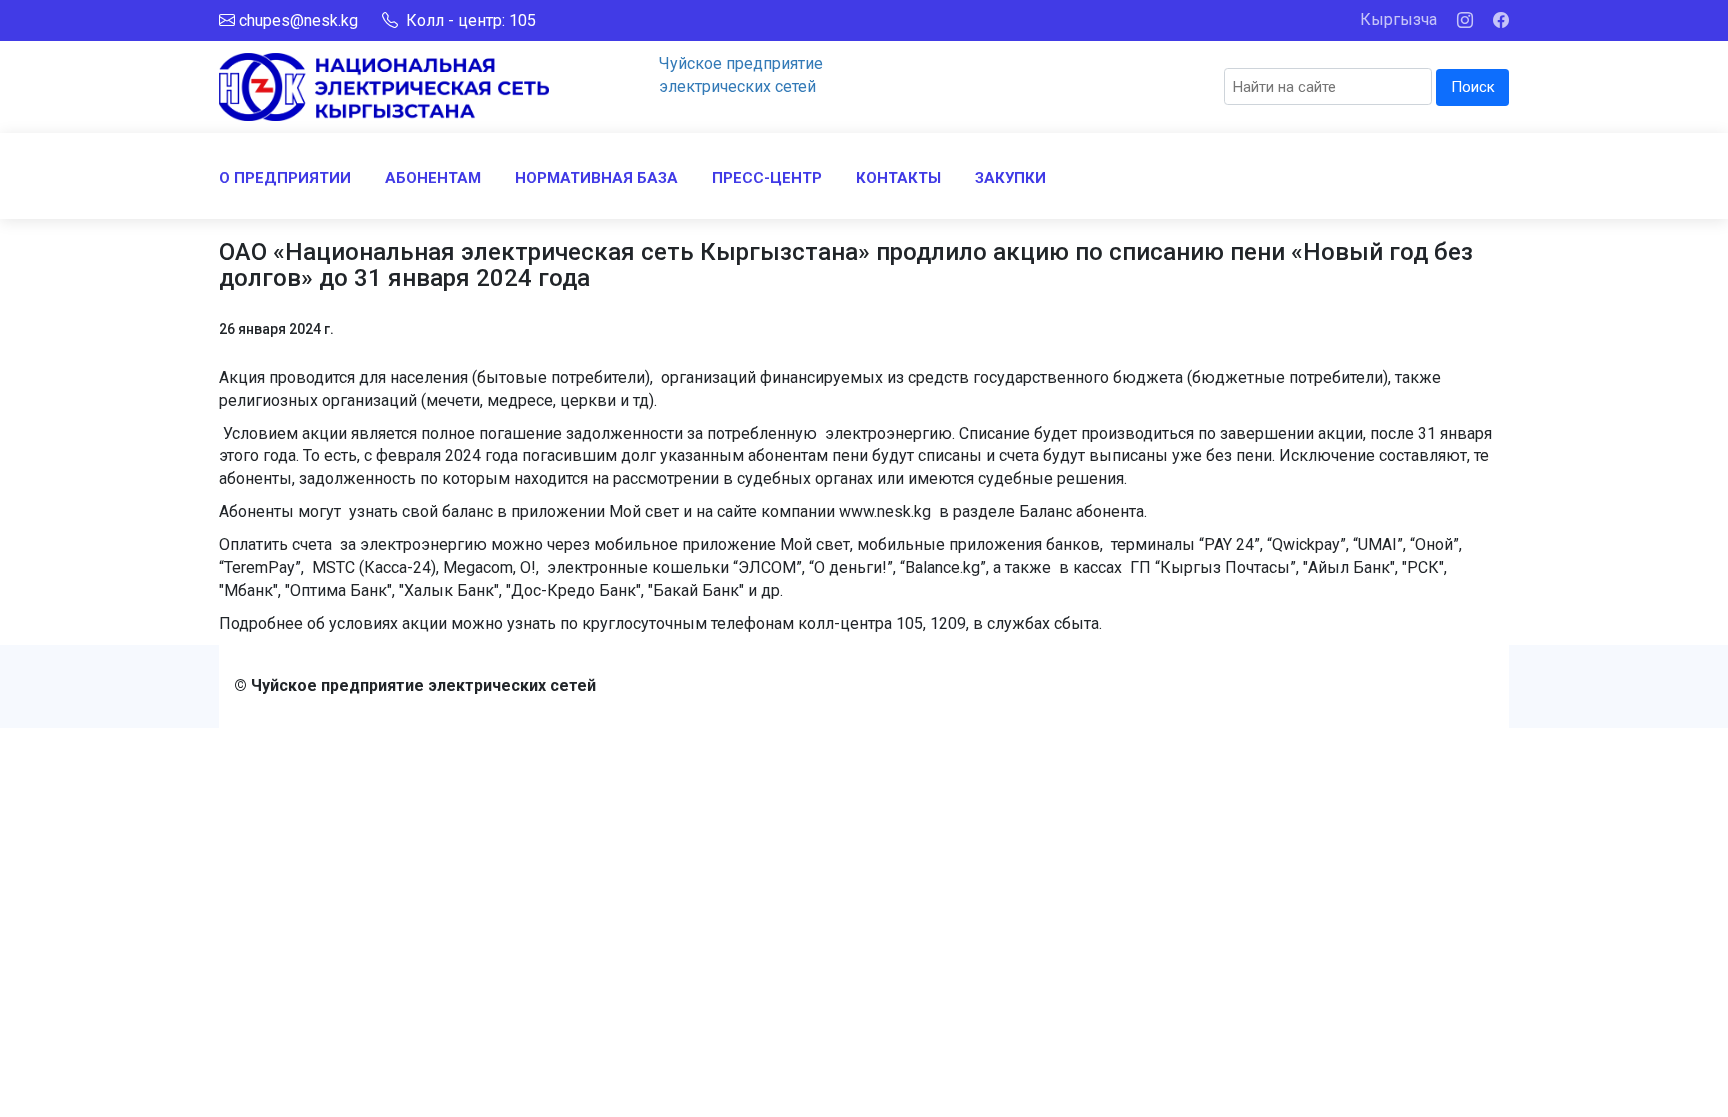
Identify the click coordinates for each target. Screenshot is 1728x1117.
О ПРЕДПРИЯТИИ (285, 178)
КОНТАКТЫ (898, 178)
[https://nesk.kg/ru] (384, 85)
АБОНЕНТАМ (433, 178)
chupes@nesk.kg (298, 20)
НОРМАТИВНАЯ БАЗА (596, 178)
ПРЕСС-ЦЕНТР (767, 178)
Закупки (1010, 178)
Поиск (1473, 87)
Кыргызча (1398, 19)
